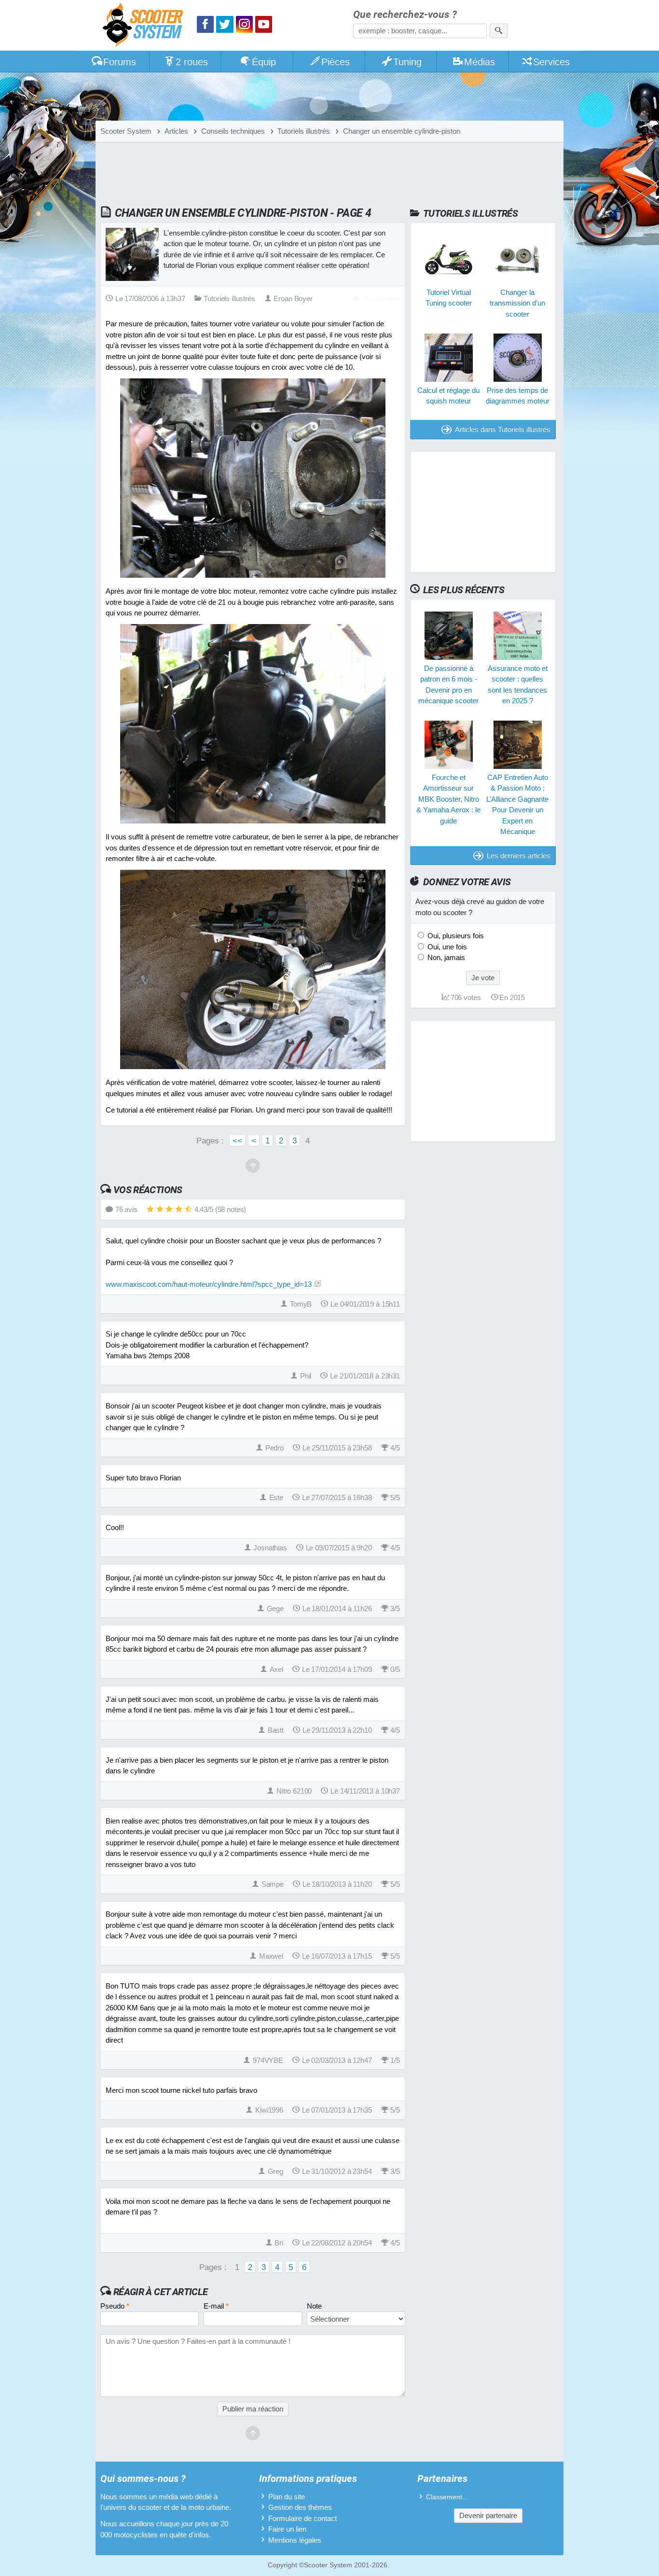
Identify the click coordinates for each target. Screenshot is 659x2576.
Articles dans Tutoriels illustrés (503, 429)
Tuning (407, 62)
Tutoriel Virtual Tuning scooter (449, 297)
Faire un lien (287, 2529)
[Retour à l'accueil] (145, 26)
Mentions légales (295, 2540)
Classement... (447, 2497)
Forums (120, 62)
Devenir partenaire (488, 2515)
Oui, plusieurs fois (455, 936)
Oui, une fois (446, 947)
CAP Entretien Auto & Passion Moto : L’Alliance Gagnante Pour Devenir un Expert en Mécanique (517, 805)
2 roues (192, 62)
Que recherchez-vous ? (405, 15)
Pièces (336, 62)
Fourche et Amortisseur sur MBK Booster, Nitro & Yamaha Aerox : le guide (448, 799)
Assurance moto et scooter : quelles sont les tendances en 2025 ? (517, 685)
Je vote (483, 978)
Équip (264, 62)
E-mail (216, 2306)
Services (551, 62)
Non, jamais (445, 957)
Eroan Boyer (293, 299)
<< (237, 1141)
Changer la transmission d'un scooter (517, 303)
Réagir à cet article (161, 2292)
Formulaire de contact (302, 2518)
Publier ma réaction (253, 2409)
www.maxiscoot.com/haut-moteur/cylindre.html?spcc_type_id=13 (209, 1284)
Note (314, 2306)
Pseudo (115, 2306)
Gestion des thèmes (300, 2507)
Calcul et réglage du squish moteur (448, 395)
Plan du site (287, 2497)
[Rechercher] (499, 31)
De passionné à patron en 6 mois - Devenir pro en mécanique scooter (448, 685)
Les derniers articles (519, 856)
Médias (480, 62)
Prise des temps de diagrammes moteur (517, 395)
